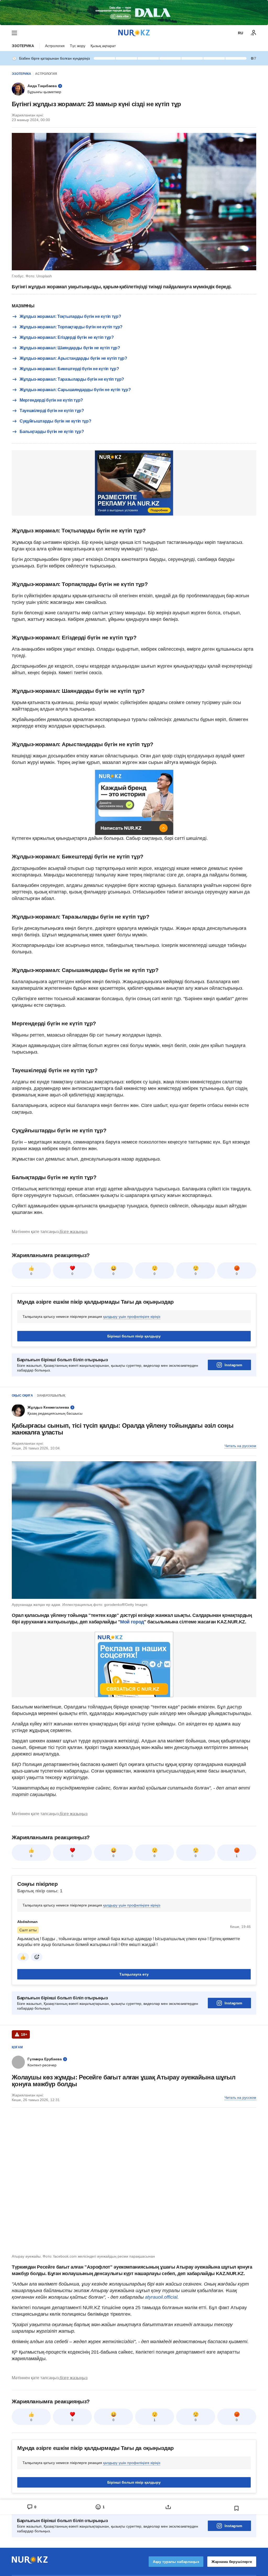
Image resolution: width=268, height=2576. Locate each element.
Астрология (55, 46)
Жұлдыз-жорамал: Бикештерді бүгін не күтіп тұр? (69, 369)
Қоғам (17, 2047)
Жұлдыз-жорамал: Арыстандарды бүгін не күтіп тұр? (73, 358)
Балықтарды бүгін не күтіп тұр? (52, 432)
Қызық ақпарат (103, 46)
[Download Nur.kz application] (134, 13)
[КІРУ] (254, 33)
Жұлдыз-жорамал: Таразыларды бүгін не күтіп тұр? (72, 379)
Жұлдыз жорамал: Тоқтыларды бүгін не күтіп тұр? (70, 316)
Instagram (233, 1365)
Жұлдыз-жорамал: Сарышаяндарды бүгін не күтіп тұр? (75, 390)
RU (241, 33)
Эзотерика (23, 46)
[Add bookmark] (237, 2508)
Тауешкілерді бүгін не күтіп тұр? (52, 411)
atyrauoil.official (161, 2297)
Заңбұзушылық (51, 1396)
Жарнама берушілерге (232, 2562)
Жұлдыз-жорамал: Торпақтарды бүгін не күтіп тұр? (71, 327)
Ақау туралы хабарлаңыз (176, 2562)
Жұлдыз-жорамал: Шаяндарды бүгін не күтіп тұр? (70, 348)
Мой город (132, 1622)
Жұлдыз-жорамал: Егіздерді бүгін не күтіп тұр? (67, 337)
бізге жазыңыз (74, 1232)
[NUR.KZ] (134, 33)
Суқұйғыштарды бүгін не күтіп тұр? (55, 421)
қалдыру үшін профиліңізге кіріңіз (132, 1317)
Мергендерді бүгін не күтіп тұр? (51, 400)
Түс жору (78, 46)
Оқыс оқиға (22, 1396)
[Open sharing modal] (168, 2507)
